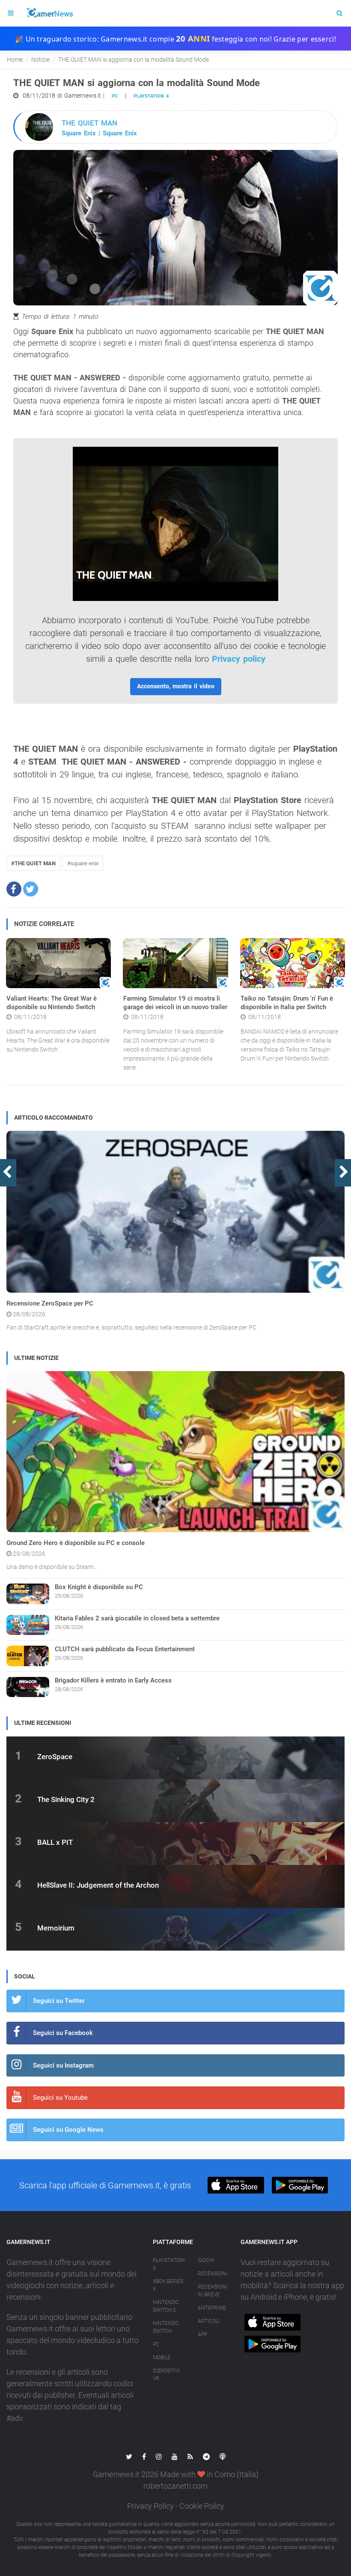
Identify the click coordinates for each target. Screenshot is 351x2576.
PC (115, 96)
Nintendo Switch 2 (166, 2306)
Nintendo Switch (166, 2327)
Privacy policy (239, 659)
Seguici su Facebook (63, 2033)
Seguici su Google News (68, 2130)
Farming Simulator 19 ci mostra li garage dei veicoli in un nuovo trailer (175, 1003)
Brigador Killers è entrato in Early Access (113, 1680)
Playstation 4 (151, 96)
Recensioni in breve (213, 2291)
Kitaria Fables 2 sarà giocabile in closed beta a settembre (137, 1618)
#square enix (83, 863)
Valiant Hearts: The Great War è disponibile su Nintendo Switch (52, 1003)
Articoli (209, 2321)
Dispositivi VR (166, 2375)
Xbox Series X (168, 2285)
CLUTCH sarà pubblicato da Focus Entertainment (125, 1649)
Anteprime (212, 2308)
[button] (14, 889)
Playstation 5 (169, 2264)
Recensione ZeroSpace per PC (50, 1303)
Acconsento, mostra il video (176, 686)
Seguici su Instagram (63, 2065)
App (202, 2334)
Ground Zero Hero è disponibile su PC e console (76, 1543)
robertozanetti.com (175, 2486)
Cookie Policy (202, 2506)
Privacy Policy (150, 2506)
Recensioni (213, 2274)
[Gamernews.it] (49, 13)
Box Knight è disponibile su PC (99, 1587)
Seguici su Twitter (59, 2001)
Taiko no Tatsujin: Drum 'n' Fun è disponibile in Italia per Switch (287, 1003)
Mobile (162, 2358)
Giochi (206, 2260)
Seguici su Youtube (60, 2098)
